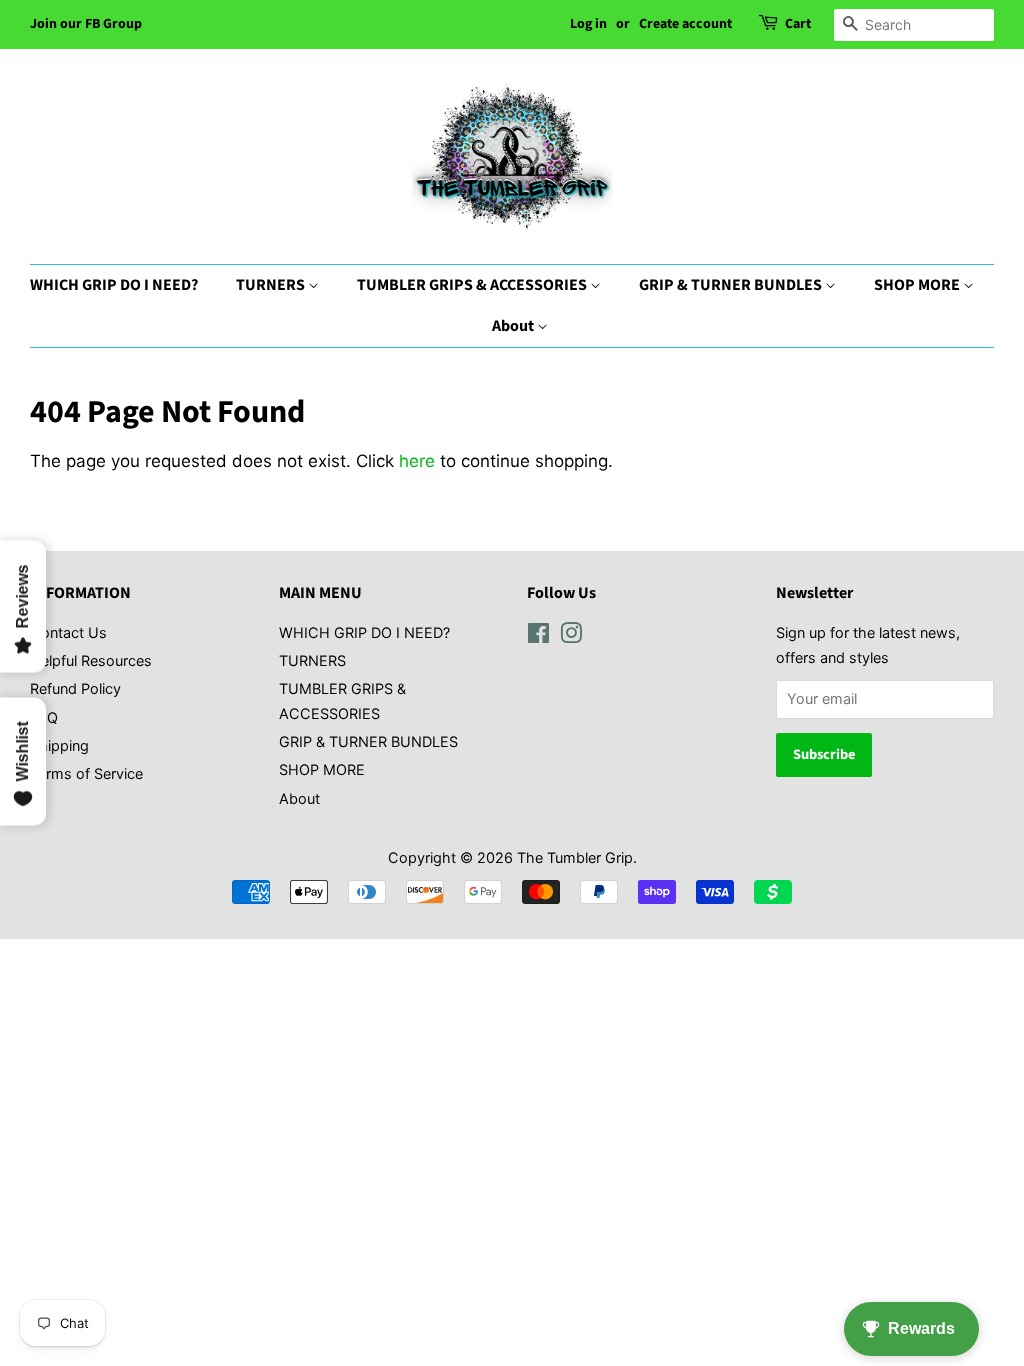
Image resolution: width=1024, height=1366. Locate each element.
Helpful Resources (91, 660)
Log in (588, 24)
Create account (685, 24)
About (514, 326)
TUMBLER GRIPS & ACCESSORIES (473, 285)
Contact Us (68, 632)
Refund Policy (75, 688)
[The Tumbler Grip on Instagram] (571, 636)
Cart (798, 24)
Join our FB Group (86, 24)
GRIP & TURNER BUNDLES (732, 285)
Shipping (59, 745)
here (417, 461)
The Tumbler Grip (575, 857)
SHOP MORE (918, 285)
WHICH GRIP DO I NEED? (114, 285)
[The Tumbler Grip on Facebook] (538, 636)
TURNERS (272, 285)
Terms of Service (86, 773)
